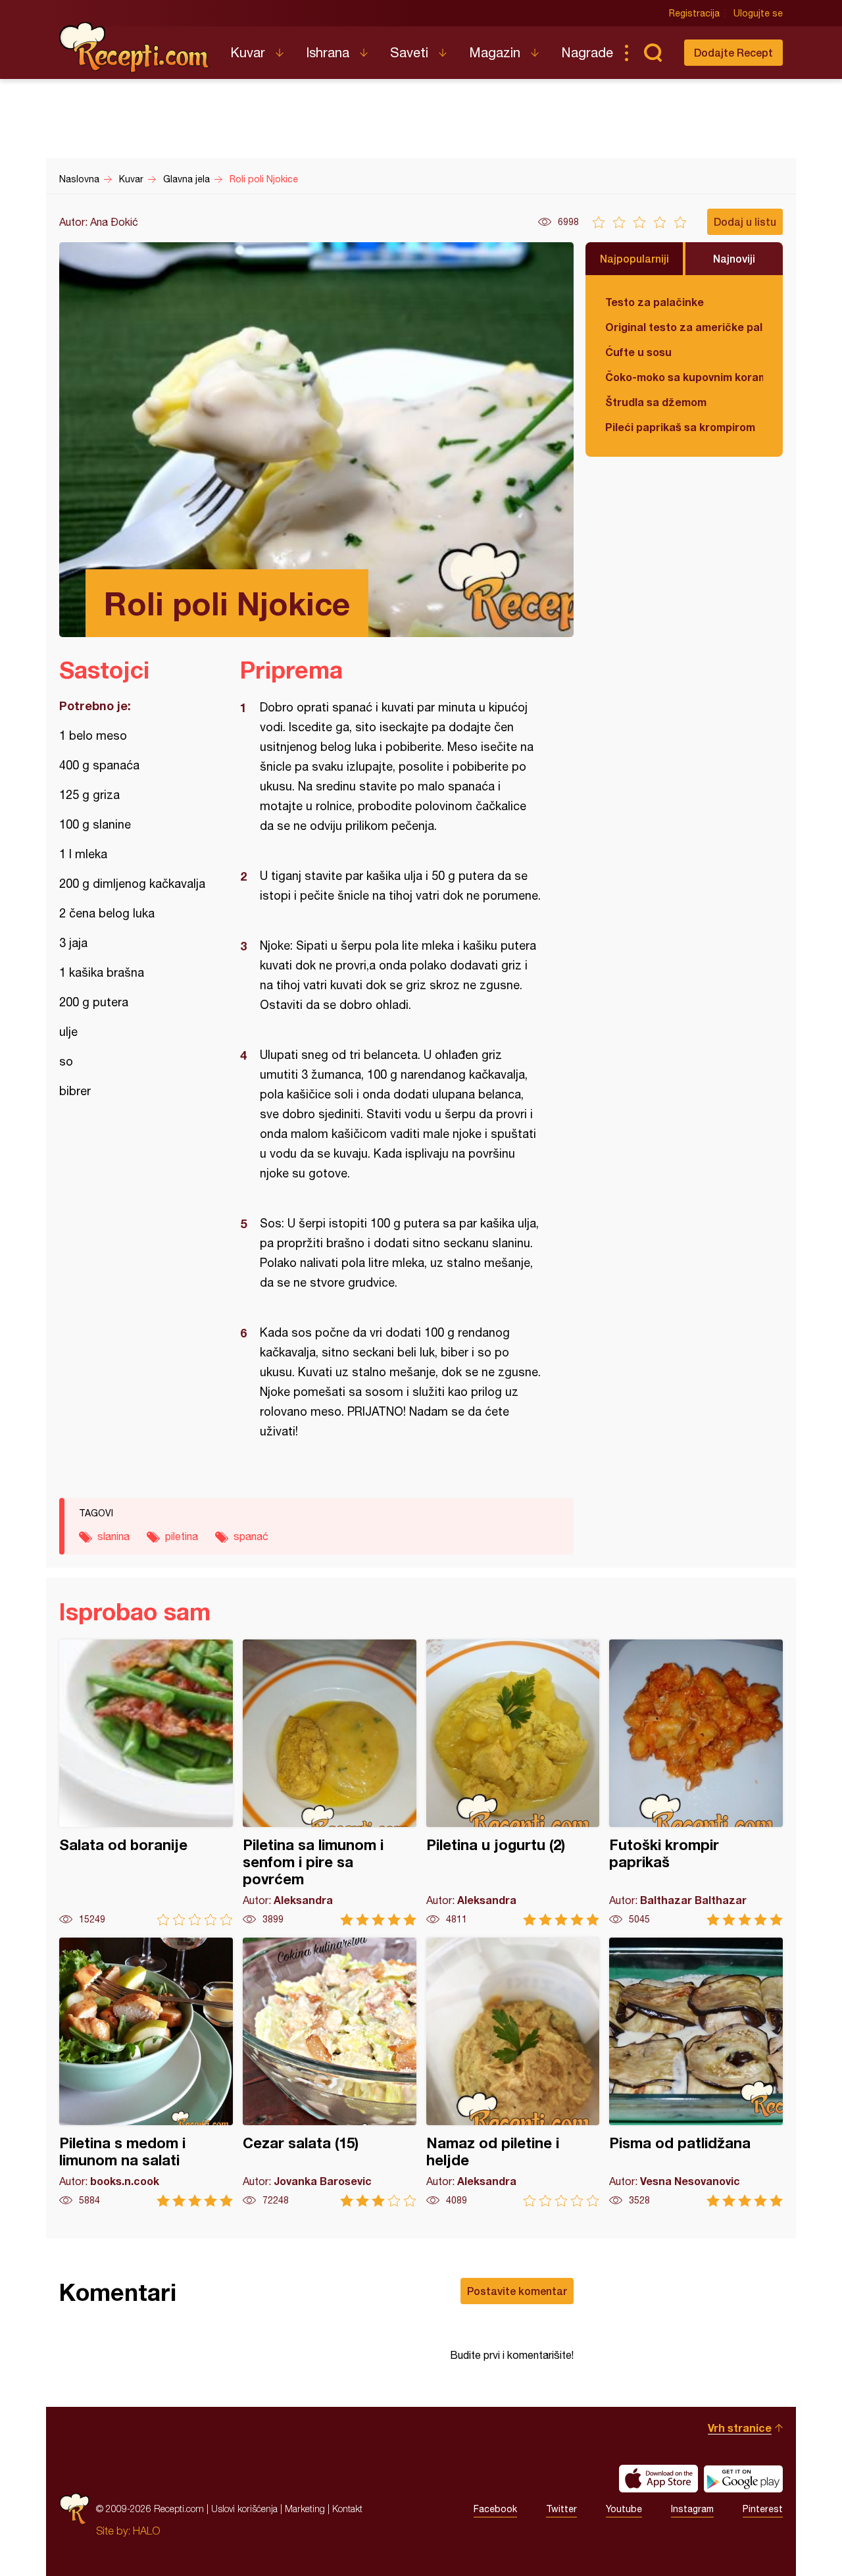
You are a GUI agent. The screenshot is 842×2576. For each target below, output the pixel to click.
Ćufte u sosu (638, 352)
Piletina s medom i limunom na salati (146, 2072)
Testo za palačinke (655, 302)
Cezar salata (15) (330, 2072)
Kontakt (347, 2509)
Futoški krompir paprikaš (696, 1783)
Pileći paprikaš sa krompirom (680, 427)
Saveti (409, 52)
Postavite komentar (517, 2291)
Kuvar (248, 52)
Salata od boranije (146, 1783)
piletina (182, 1536)
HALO (146, 2531)
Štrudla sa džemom (656, 402)
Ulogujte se (758, 13)
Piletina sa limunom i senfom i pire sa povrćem (330, 1783)
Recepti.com (135, 47)
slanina (113, 1536)
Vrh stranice (740, 2428)
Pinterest (763, 2509)
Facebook (495, 2509)
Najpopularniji (634, 258)
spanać (251, 1536)
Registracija (694, 13)
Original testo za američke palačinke (684, 327)
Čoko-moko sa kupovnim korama (684, 377)
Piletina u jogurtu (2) (513, 1783)
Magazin (495, 52)
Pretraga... (653, 53)
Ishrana (328, 52)
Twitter (561, 2509)
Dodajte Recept (733, 52)
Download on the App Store (658, 2479)
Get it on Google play (743, 2479)
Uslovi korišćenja (244, 2509)
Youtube (624, 2509)
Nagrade (587, 52)
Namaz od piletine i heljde (513, 2072)
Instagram (692, 2509)
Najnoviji (734, 258)
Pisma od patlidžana (696, 2072)
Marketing (305, 2509)
